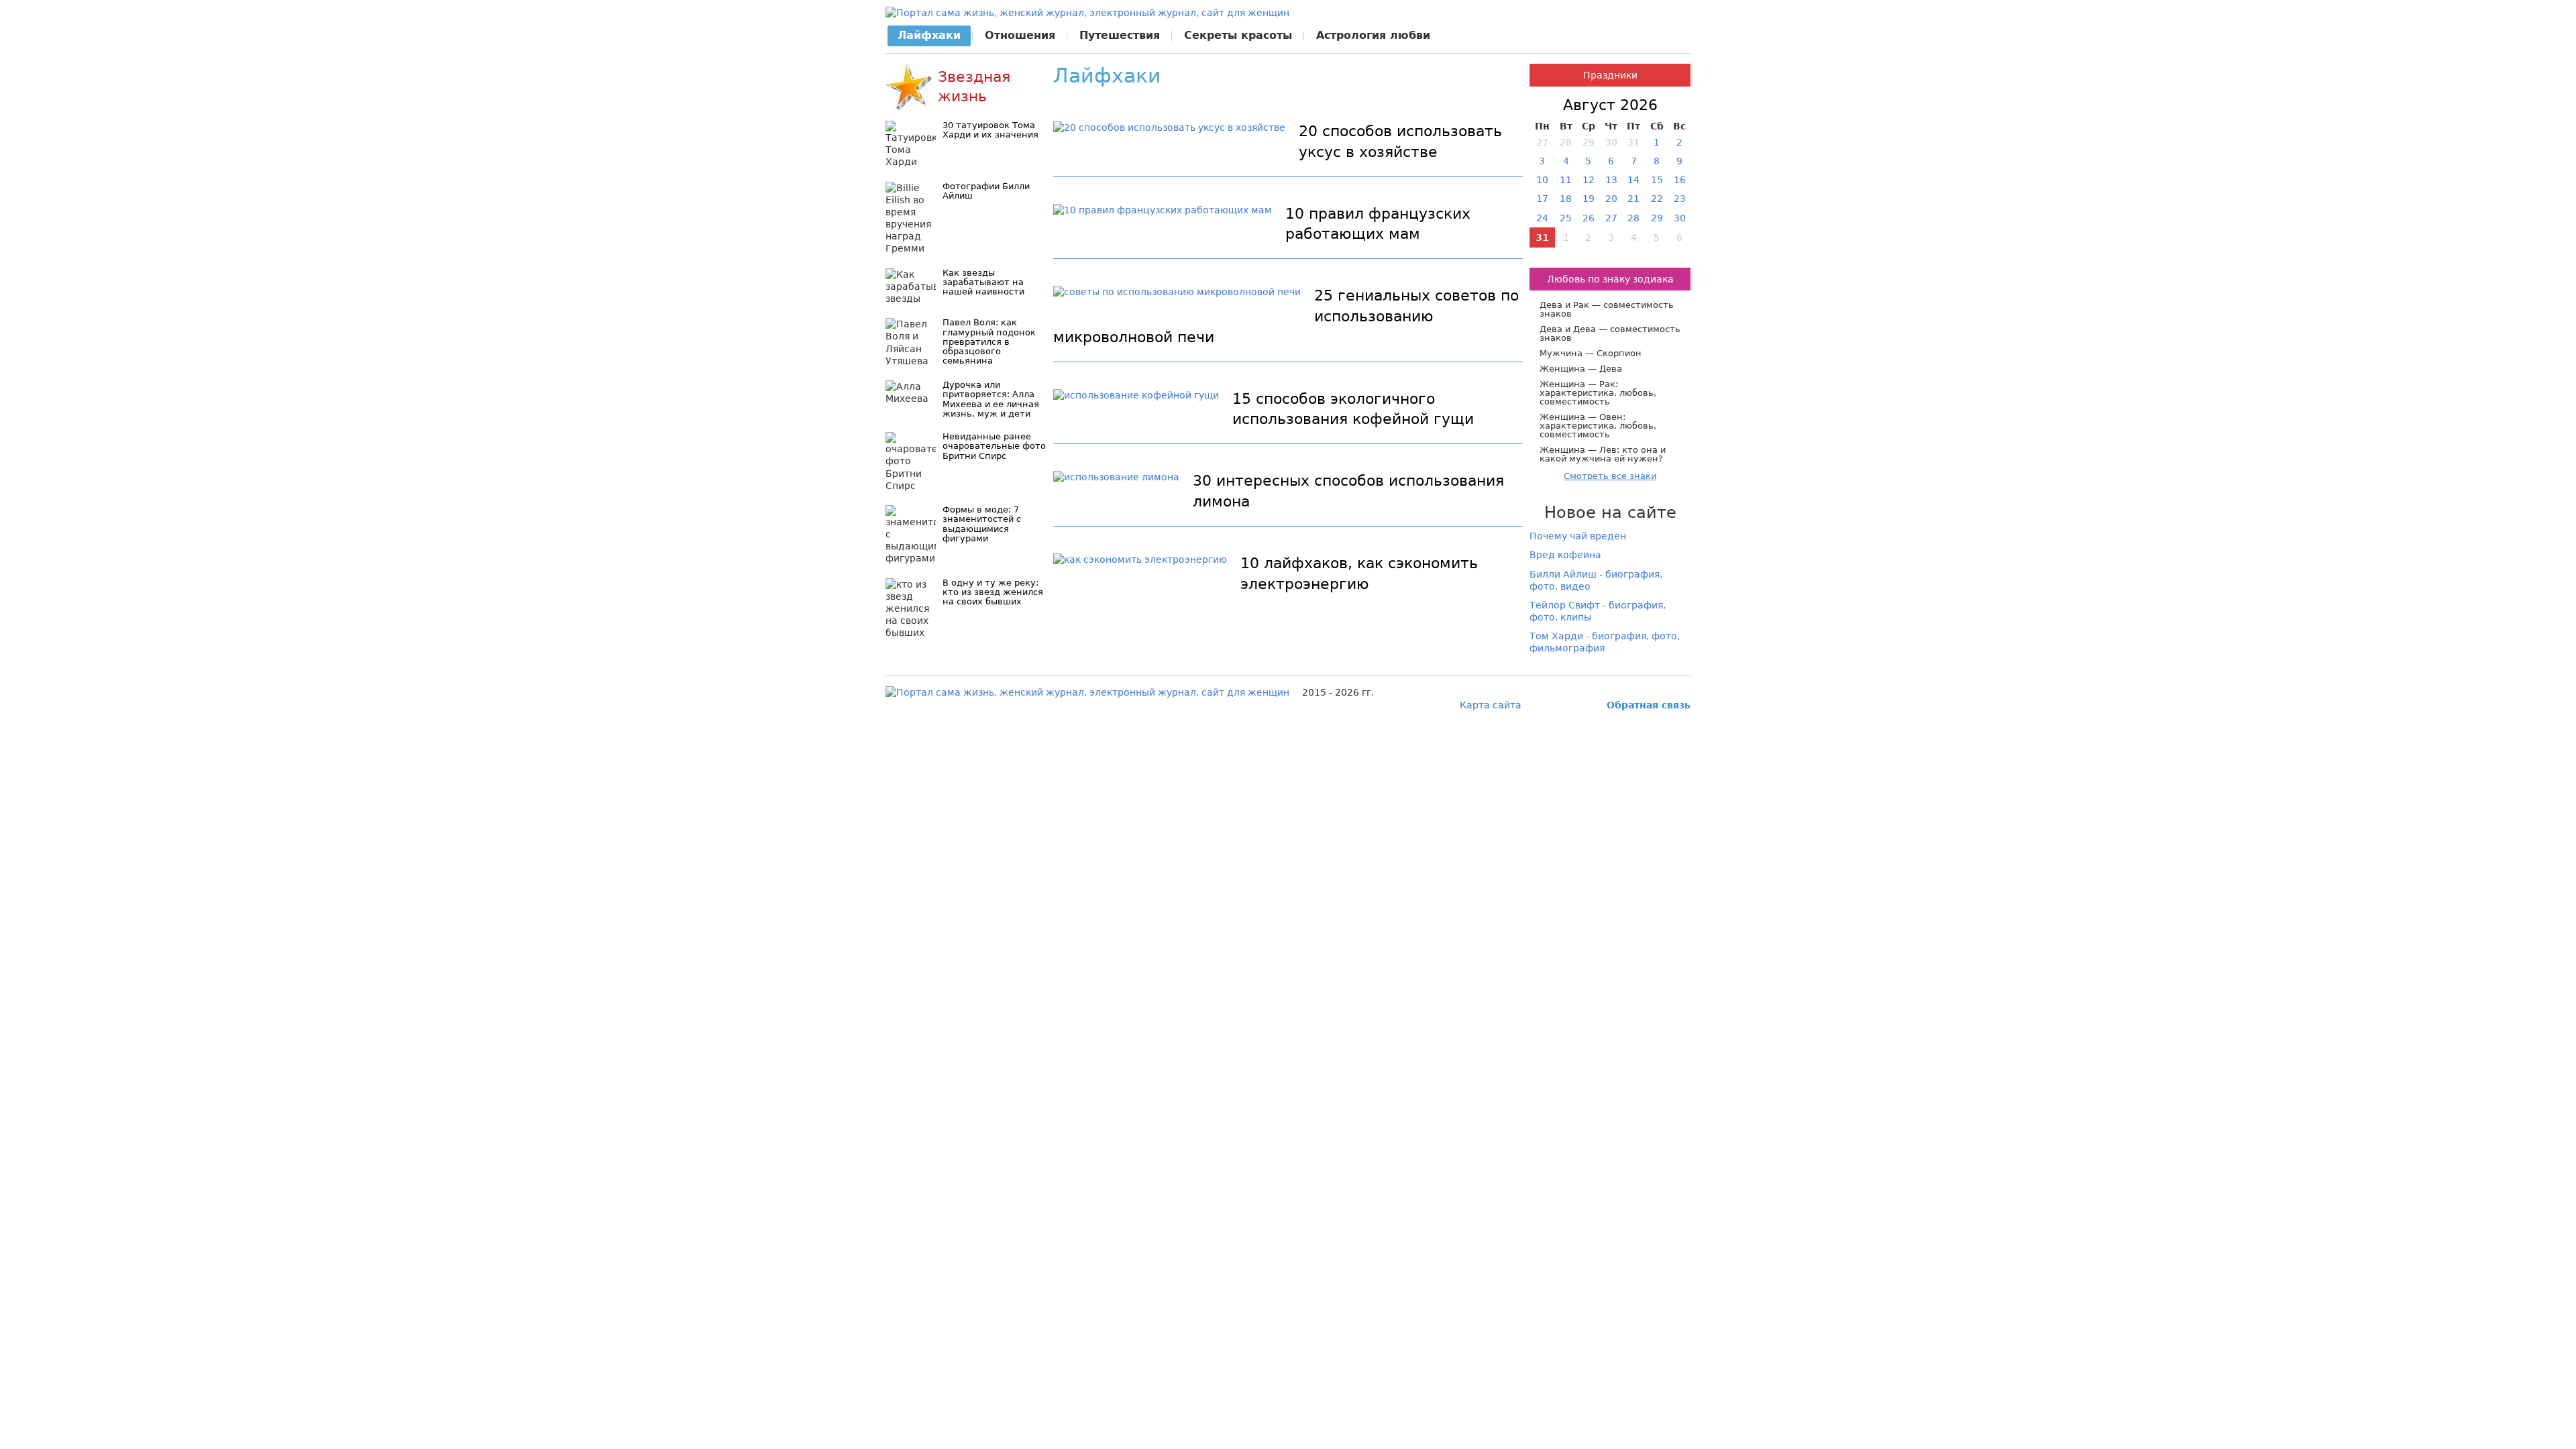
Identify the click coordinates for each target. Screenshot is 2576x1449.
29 (1657, 218)
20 (1611, 199)
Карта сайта (1491, 705)
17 (1542, 199)
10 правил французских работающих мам (1378, 224)
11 (1566, 180)
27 (1611, 218)
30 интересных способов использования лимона (1348, 491)
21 (1633, 199)
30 (1680, 218)
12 (1589, 180)
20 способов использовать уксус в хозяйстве (1400, 142)
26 (1589, 218)
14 (1633, 180)
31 (1542, 237)
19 (1589, 199)
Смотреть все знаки (1610, 476)
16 (1680, 180)
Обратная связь (1649, 705)
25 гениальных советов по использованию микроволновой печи (1286, 316)
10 (1542, 180)
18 (1566, 199)
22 (1657, 199)
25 (1566, 218)
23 (1680, 199)
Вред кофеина (1565, 555)
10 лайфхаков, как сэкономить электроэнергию (1359, 574)
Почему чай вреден (1578, 536)
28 (1633, 218)
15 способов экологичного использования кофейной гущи (1353, 409)
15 (1657, 180)
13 (1611, 180)
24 (1542, 218)
